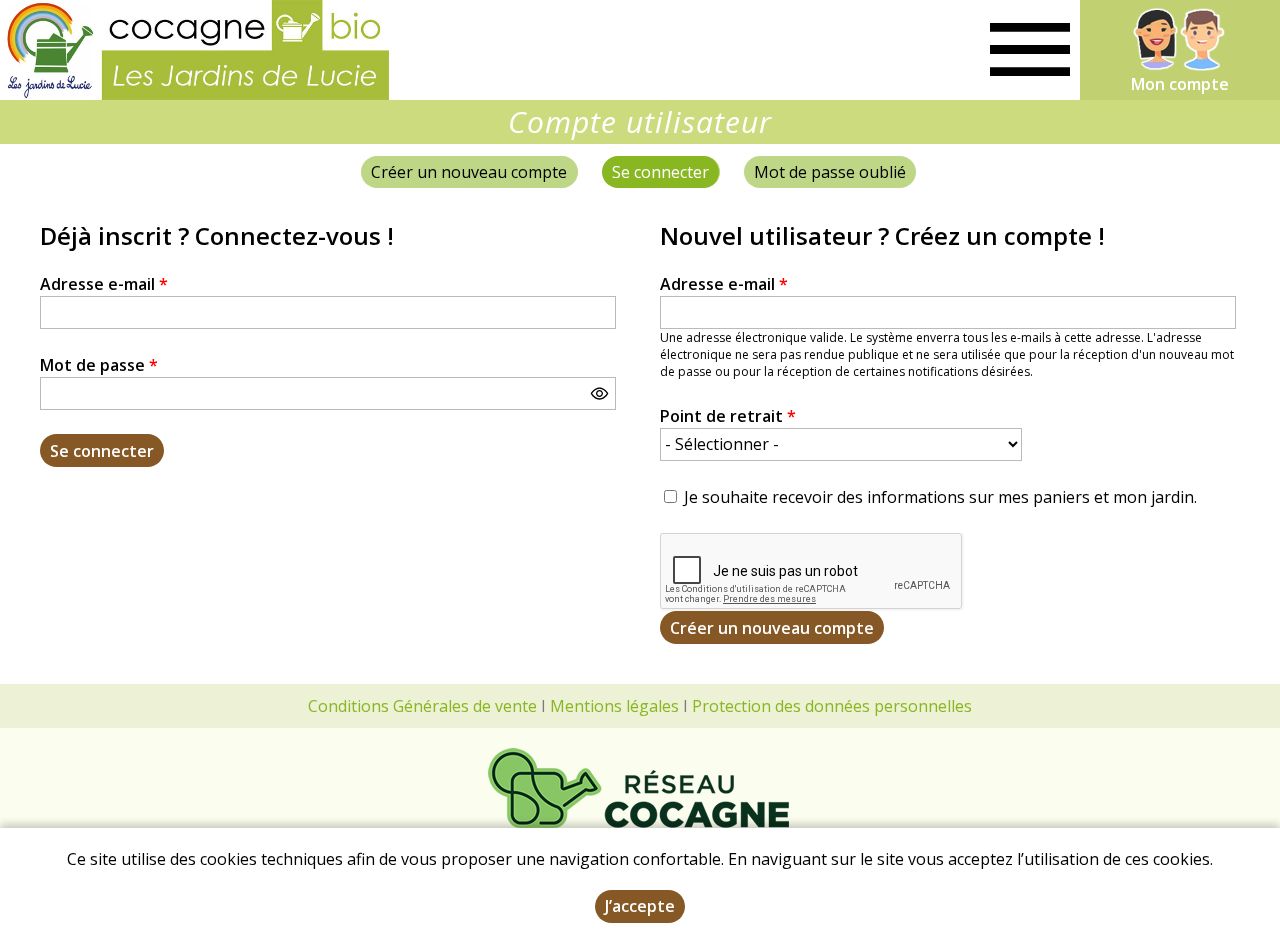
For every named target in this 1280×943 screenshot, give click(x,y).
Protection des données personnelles (832, 706)
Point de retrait (728, 416)
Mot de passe (99, 365)
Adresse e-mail (104, 284)
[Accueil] (194, 50)
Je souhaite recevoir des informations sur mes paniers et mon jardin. (940, 497)
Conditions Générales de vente (422, 706)
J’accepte (640, 906)
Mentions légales (614, 706)
